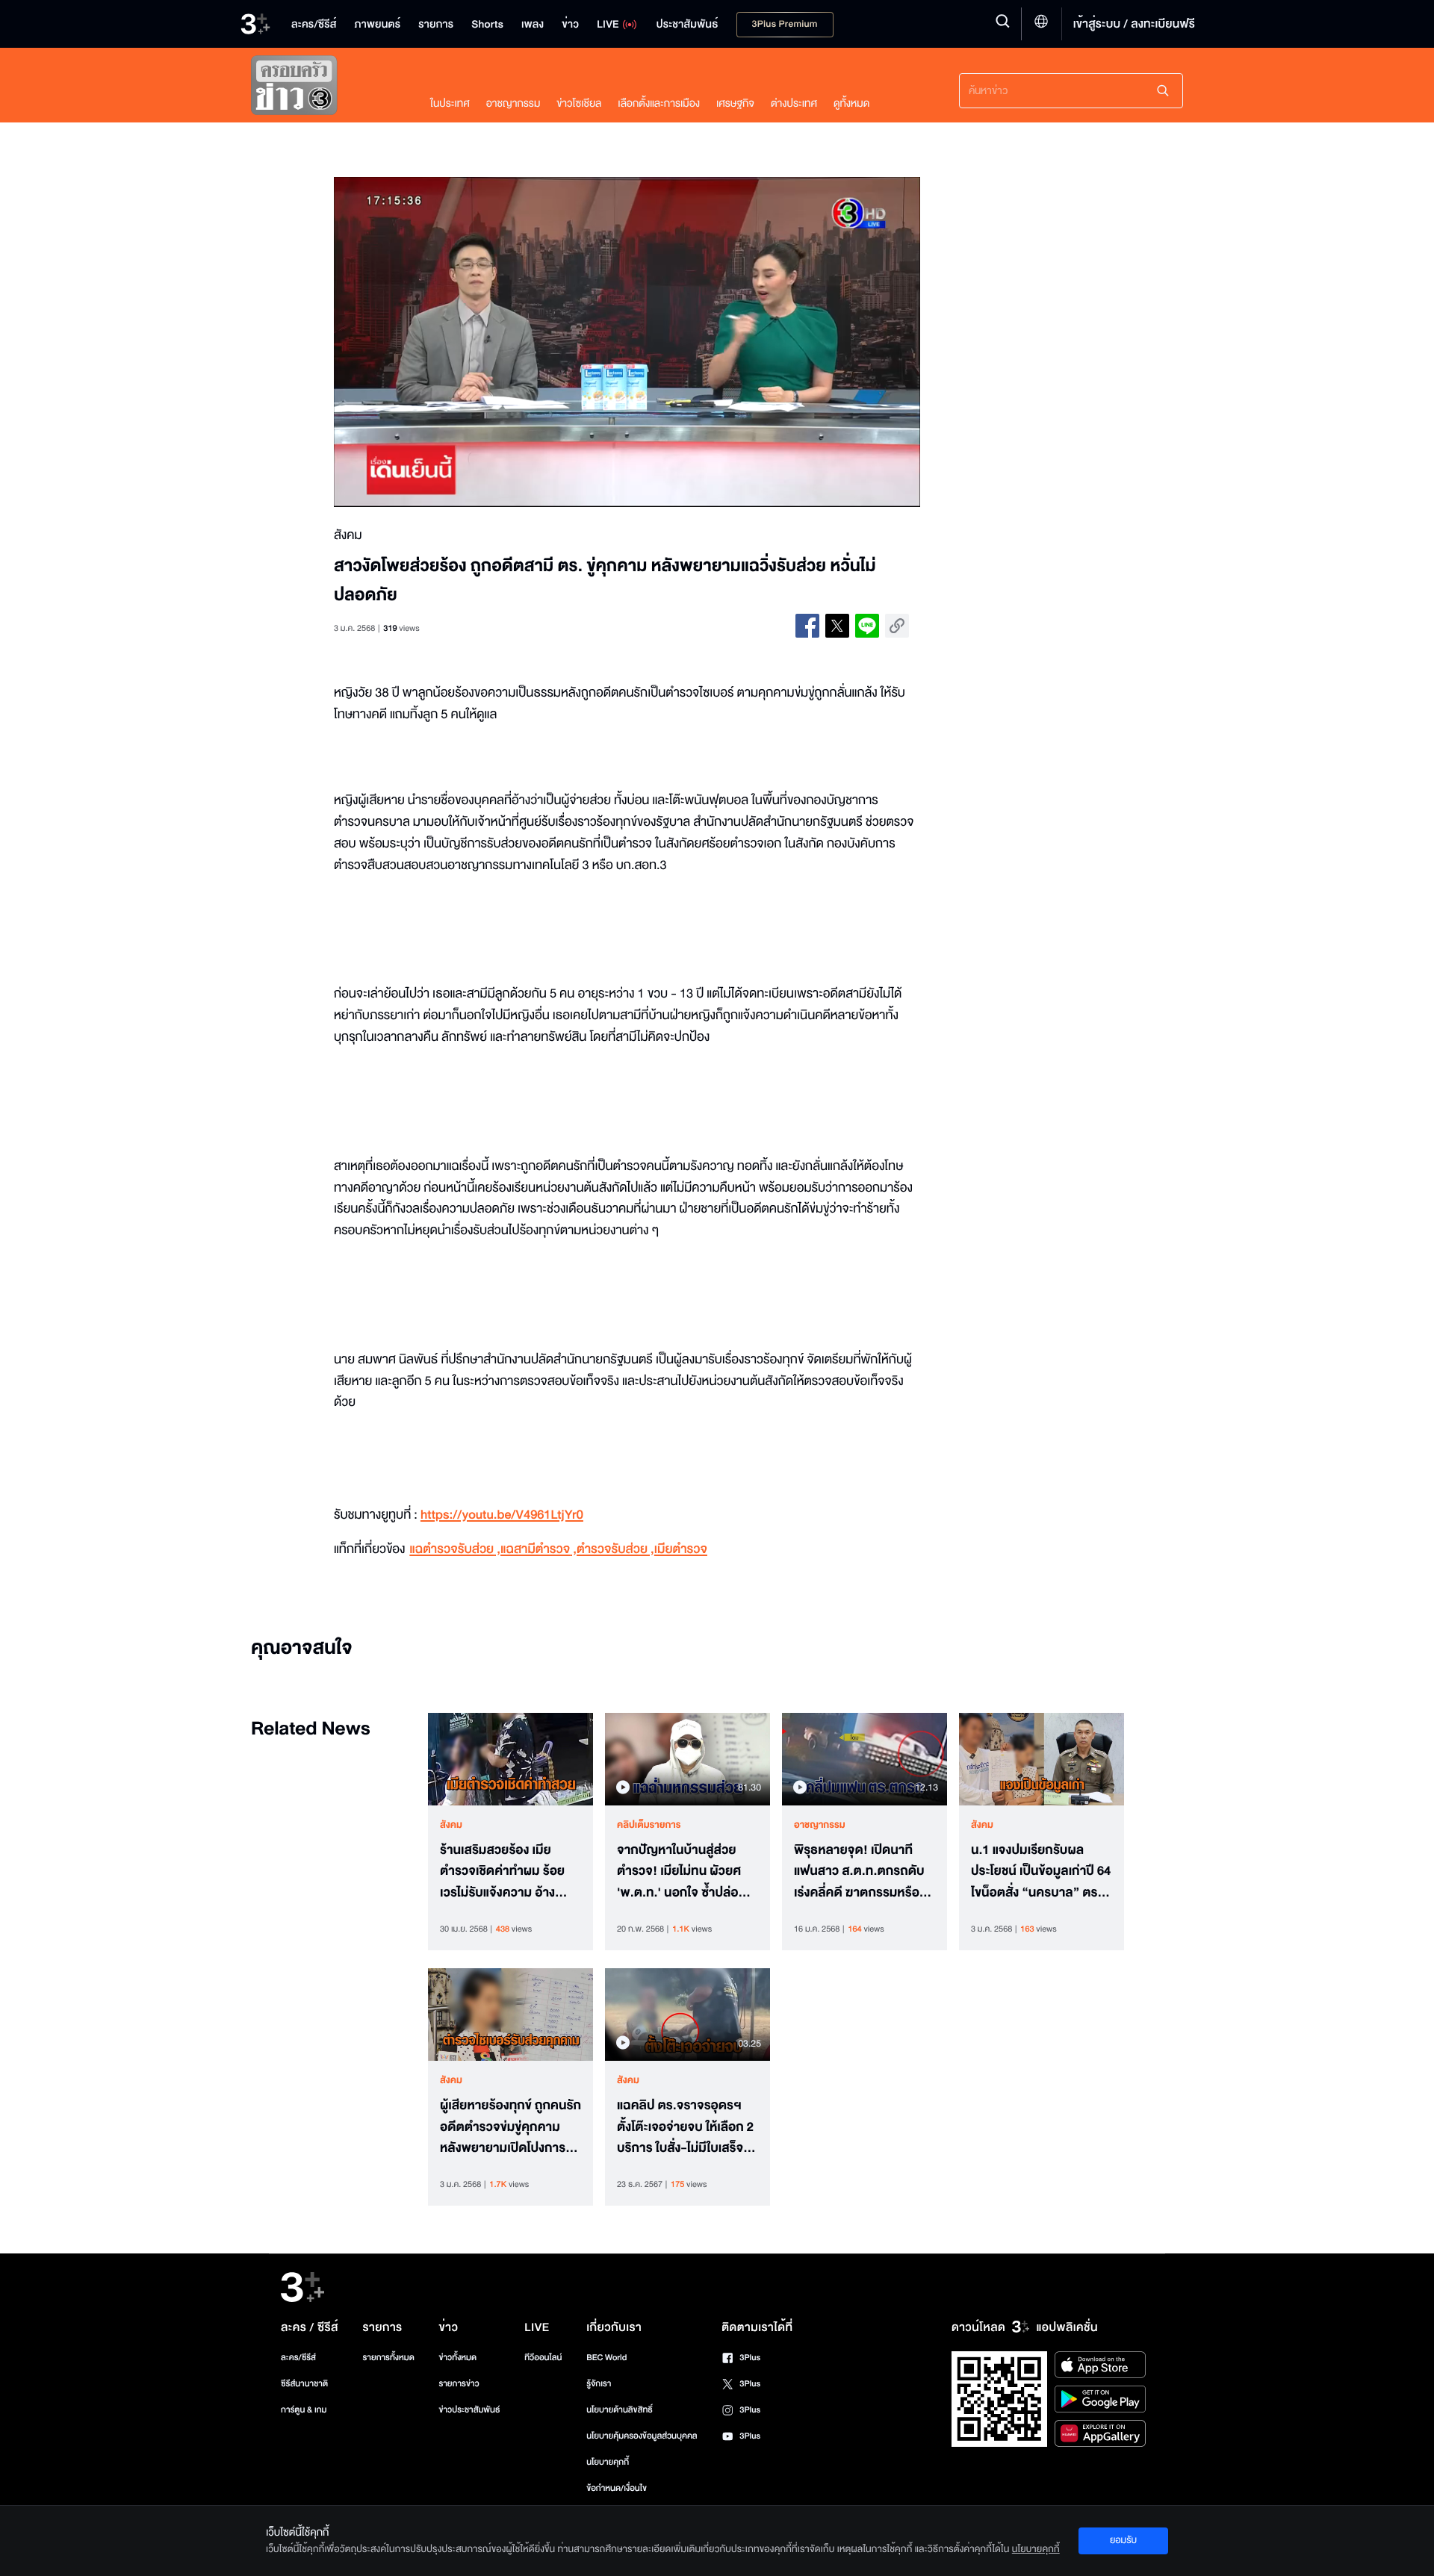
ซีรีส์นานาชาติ (304, 2384)
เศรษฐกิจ (735, 103)
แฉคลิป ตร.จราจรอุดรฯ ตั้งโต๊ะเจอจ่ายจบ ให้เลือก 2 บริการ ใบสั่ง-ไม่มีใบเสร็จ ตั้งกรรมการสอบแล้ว (685, 2127)
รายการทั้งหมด (388, 2358)
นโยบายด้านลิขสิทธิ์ (620, 2410)
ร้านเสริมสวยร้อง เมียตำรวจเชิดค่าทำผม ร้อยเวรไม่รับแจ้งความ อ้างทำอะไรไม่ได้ (505, 1872)
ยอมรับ (1123, 2540)
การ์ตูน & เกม (304, 2410)
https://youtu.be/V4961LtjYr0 (502, 1515)
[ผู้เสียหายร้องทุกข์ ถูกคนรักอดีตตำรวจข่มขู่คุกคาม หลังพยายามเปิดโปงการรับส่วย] (510, 2015)
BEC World (606, 2358)
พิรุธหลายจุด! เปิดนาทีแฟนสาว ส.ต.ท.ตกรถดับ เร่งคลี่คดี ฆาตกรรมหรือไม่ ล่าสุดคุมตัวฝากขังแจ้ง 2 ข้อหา (862, 1872)
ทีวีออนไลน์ (543, 2358)
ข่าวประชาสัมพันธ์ (469, 2410)
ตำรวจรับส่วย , (615, 1550)
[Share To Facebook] (807, 626)
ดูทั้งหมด (851, 103)
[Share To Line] (867, 626)
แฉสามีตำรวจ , (538, 1550)
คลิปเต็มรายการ (649, 1825)
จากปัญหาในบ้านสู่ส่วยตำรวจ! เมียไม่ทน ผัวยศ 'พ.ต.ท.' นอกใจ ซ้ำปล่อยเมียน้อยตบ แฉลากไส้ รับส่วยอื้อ (682, 1872)
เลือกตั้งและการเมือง (659, 103)
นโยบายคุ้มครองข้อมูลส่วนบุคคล (642, 2436)
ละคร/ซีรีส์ (298, 2358)
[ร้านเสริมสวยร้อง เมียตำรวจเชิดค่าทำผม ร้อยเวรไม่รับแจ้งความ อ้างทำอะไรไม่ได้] (510, 1759)
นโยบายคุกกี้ (608, 2462)
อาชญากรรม (513, 103)
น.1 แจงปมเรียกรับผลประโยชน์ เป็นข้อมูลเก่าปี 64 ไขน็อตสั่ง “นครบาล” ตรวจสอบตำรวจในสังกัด (1041, 1872)
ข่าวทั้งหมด (457, 2358)
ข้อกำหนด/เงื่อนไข (617, 2488)
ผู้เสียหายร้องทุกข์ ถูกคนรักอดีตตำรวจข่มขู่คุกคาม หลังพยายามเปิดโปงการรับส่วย (510, 2127)
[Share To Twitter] (837, 626)
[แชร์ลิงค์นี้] (897, 626)
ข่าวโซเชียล (579, 103)
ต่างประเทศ (794, 103)
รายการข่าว (459, 2384)
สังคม (451, 1825)
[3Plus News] (326, 88)
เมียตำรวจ (681, 1550)
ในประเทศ (450, 103)
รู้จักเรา (599, 2384)
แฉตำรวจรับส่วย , (455, 1550)
